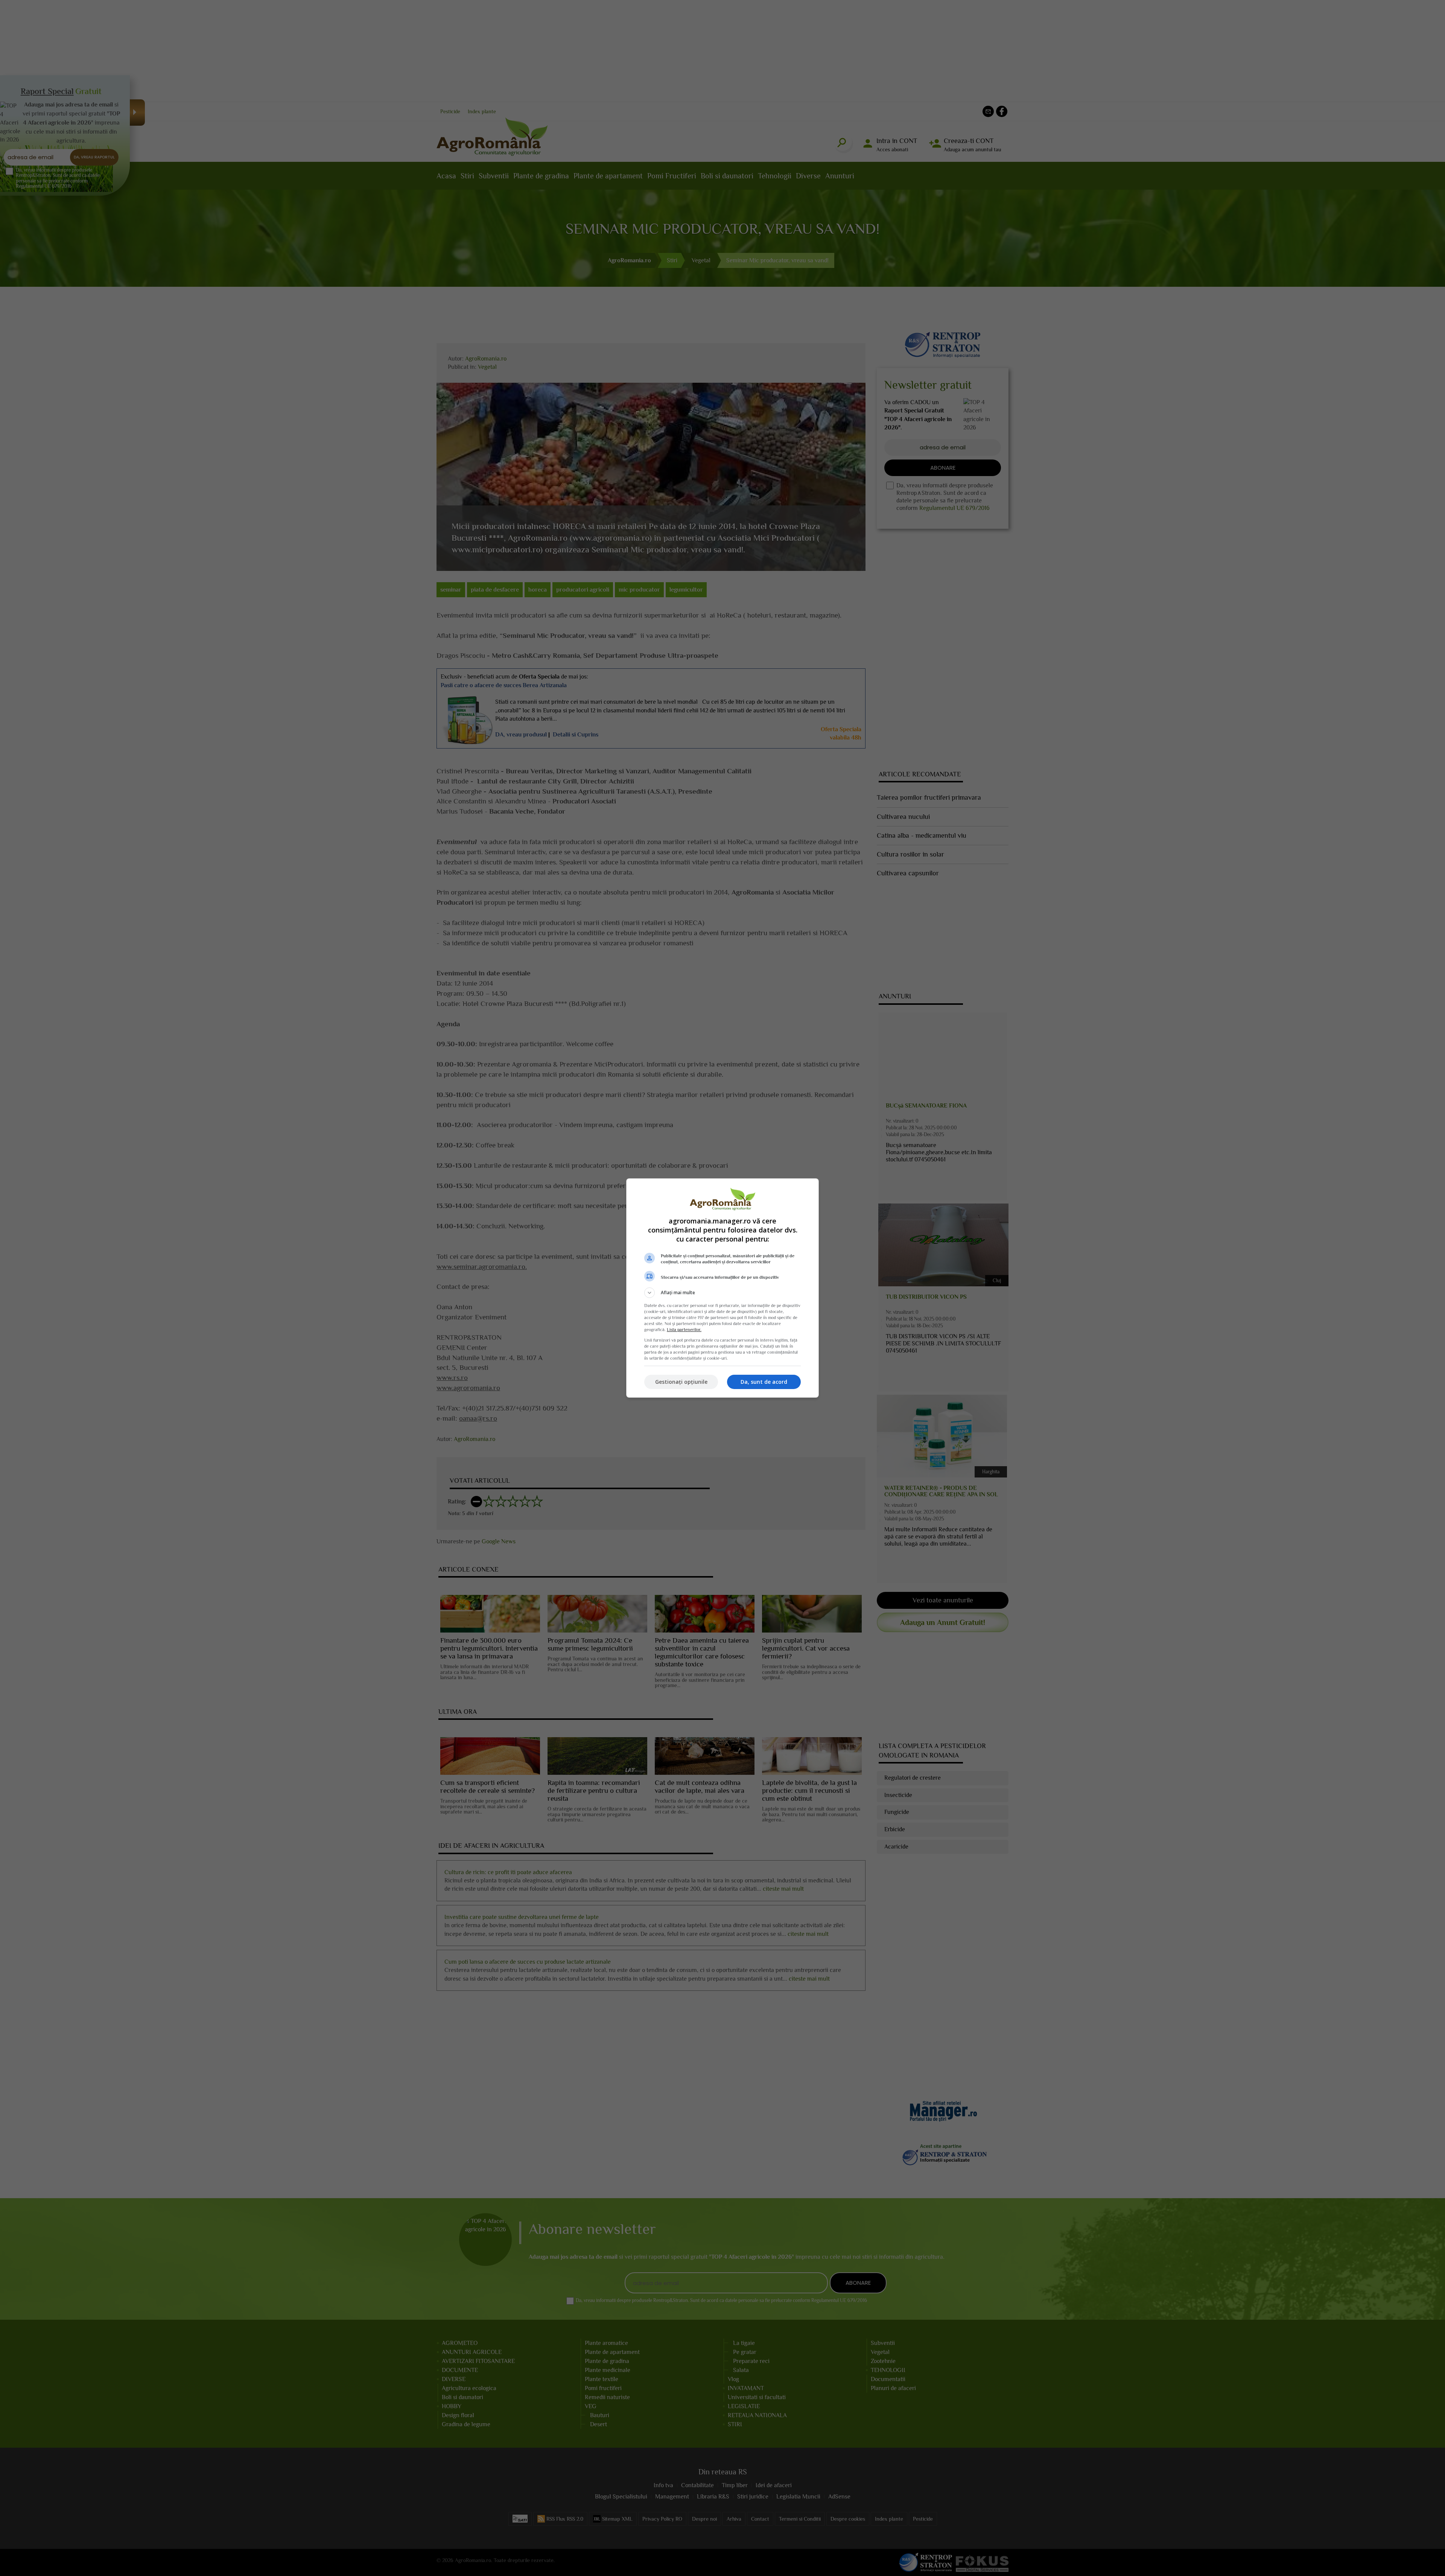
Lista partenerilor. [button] (684, 1330)
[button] (722, 1293)
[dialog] (722, 1288)
